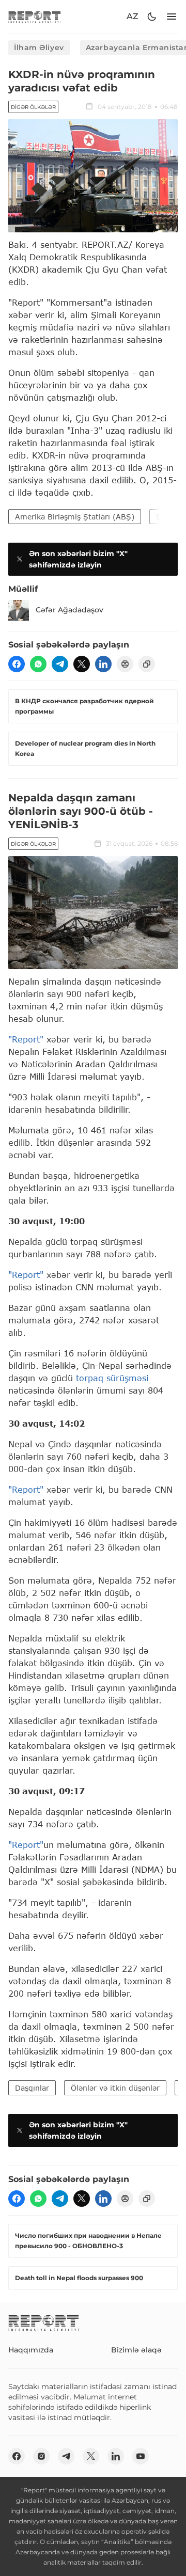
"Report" (26, 1039)
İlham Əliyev (39, 48)
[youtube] (141, 2456)
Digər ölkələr (33, 107)
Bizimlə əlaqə (136, 2350)
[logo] (35, 17)
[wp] (38, 664)
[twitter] (82, 664)
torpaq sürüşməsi (112, 1378)
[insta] (41, 2456)
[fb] (17, 664)
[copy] (147, 664)
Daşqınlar (32, 2088)
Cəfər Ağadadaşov (69, 610)
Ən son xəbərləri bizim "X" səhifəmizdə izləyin (78, 559)
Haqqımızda (31, 2350)
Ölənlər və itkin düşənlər (115, 2088)
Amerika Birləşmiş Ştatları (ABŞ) (75, 517)
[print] (125, 664)
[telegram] (60, 664)
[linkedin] (103, 664)
